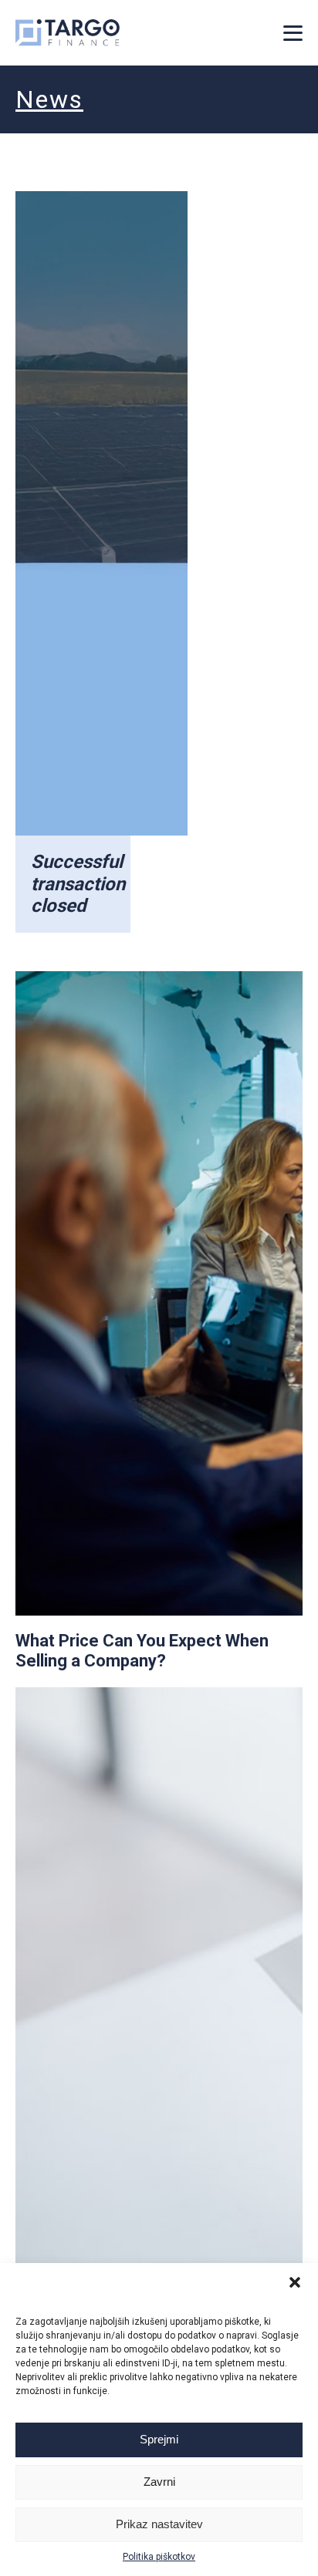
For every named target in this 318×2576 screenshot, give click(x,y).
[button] (295, 2282)
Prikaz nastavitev (159, 2524)
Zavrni (159, 2482)
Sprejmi (159, 2439)
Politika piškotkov (159, 2557)
